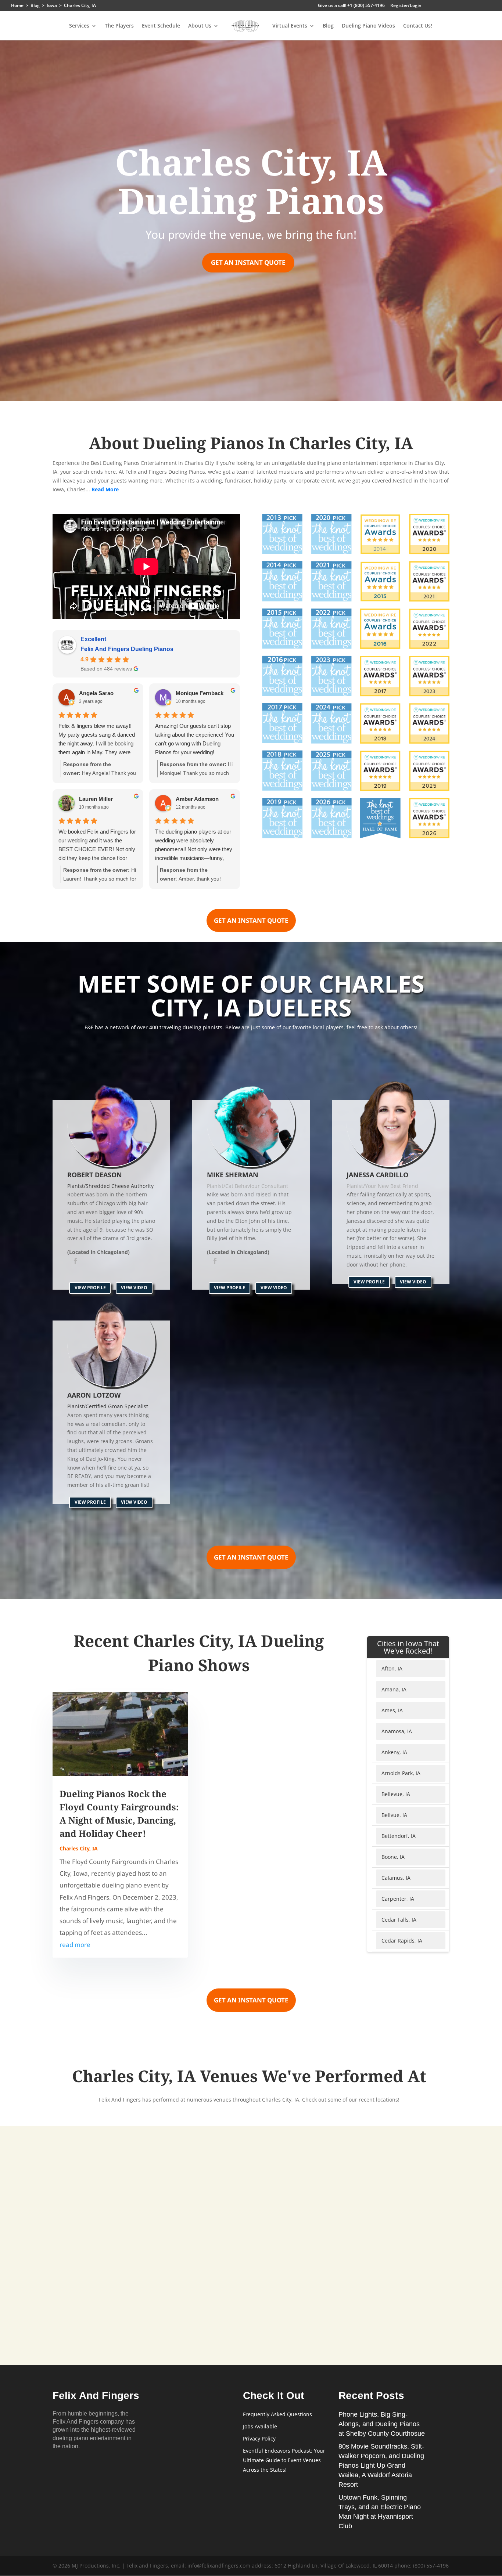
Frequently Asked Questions (277, 2414)
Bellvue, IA (394, 1815)
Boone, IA (393, 1857)
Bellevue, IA (396, 1794)
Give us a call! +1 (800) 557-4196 (351, 6)
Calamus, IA (396, 1878)
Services (79, 26)
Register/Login (406, 6)
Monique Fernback (200, 693)
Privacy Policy (259, 2438)
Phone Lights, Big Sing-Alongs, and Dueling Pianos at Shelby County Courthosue (382, 2424)
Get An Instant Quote (248, 262)
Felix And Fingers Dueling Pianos (127, 649)
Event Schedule (161, 26)
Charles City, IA (79, 1848)
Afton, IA (392, 1668)
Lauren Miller (96, 799)
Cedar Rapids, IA (402, 1941)
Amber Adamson (197, 799)
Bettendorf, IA (399, 1836)
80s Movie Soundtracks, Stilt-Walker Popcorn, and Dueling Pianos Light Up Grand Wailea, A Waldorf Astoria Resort (381, 2465)
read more (75, 1945)
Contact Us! (418, 26)
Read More (105, 489)
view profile (90, 1288)
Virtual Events (290, 26)
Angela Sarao (96, 693)
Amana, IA (394, 1689)
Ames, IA (392, 1710)
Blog (328, 26)
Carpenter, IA (398, 1899)
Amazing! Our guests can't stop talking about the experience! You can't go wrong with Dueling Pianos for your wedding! (195, 739)
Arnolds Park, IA (401, 1773)
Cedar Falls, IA (399, 1920)
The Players (119, 26)
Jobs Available (260, 2426)
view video (134, 1288)
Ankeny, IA (394, 1752)
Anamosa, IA (397, 1731)
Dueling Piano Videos (368, 26)
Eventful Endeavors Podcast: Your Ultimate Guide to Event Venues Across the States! (284, 2460)
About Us (200, 26)
